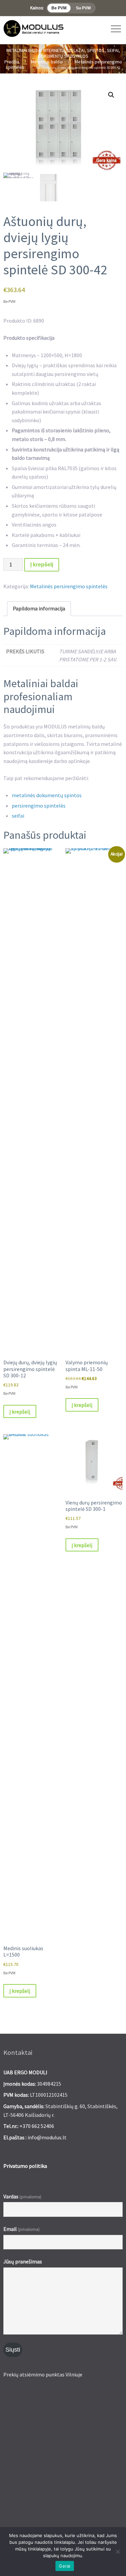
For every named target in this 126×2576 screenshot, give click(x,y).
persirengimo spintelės (39, 806)
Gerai (65, 2566)
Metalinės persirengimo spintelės (69, 586)
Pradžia (12, 62)
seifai (18, 816)
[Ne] (118, 2552)
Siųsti (13, 2350)
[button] (111, 95)
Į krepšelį (42, 565)
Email (22, 2229)
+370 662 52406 (37, 2126)
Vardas (22, 2196)
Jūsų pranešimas (23, 2261)
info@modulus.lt (47, 2137)
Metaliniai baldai (47, 62)
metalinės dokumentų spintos (47, 795)
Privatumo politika (25, 2166)
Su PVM (83, 8)
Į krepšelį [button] (20, 1412)
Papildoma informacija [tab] (39, 608)
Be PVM (59, 8)
